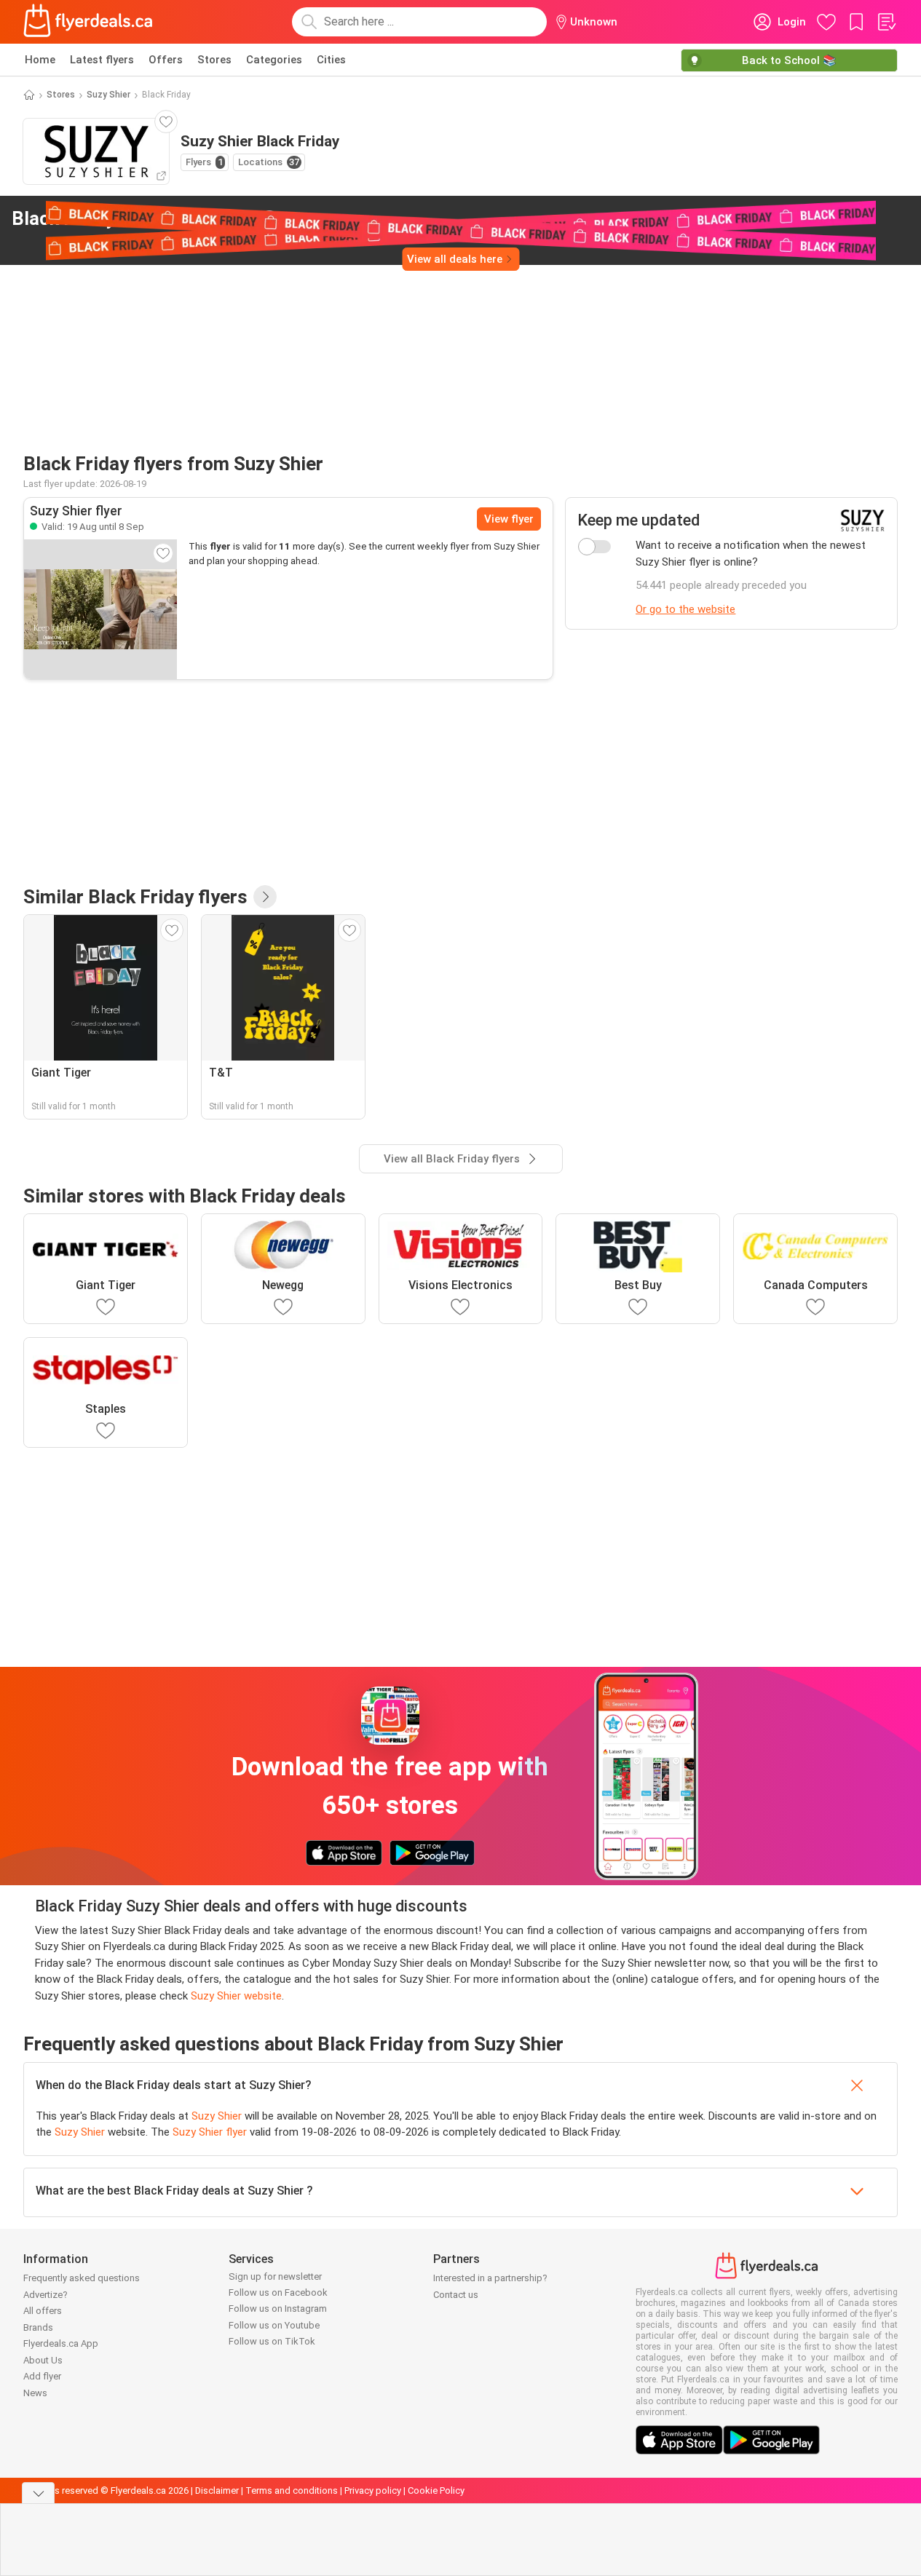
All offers (43, 2311)
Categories (274, 60)
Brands (38, 2327)
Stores (214, 60)
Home (40, 60)
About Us (43, 2360)
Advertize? (46, 2295)
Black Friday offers (133, 218)
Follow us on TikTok (272, 2341)
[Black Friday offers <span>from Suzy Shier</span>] (269, 219)
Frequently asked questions (82, 2278)
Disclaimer (217, 2490)
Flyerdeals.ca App (61, 2343)
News (35, 2393)
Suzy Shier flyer (210, 2132)
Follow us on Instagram (278, 2309)
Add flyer (42, 2376)
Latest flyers (102, 60)
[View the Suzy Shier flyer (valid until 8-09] (100, 609)
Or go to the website (685, 609)
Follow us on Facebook (278, 2292)
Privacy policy (373, 2490)
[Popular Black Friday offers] (265, 897)
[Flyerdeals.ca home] (88, 22)
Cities (331, 60)
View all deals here (455, 259)
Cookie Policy (436, 2490)
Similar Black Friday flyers (135, 897)
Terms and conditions (292, 2490)
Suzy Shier (108, 95)
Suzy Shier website (236, 1996)
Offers (166, 60)
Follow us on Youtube (274, 2325)
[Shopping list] (886, 22)
